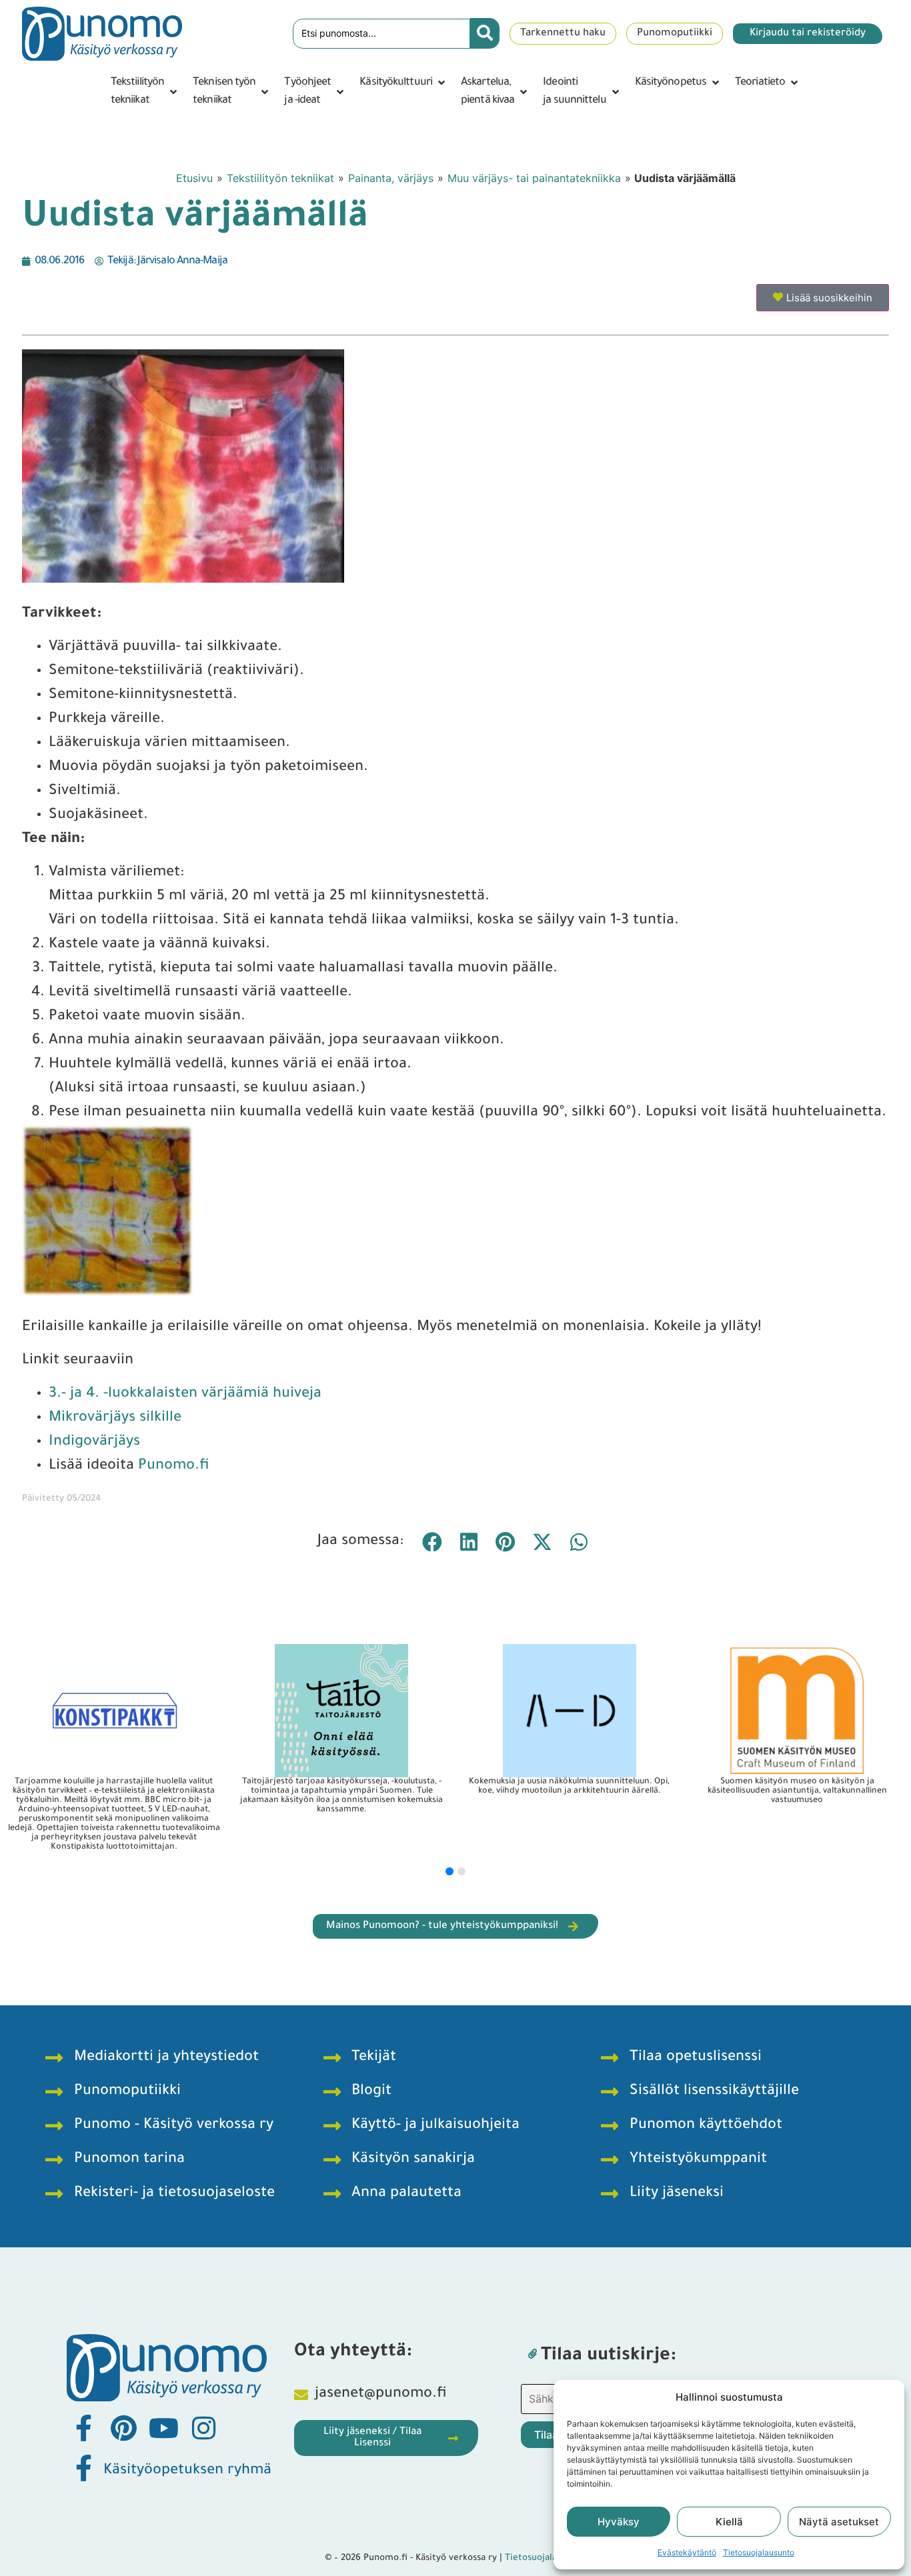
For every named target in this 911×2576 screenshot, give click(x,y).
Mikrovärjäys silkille (115, 1419)
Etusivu (194, 178)
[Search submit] (485, 33)
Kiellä (729, 2522)
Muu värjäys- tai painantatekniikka (534, 178)
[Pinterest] (123, 2428)
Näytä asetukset (839, 2522)
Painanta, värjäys (391, 178)
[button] (145, 92)
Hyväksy (619, 2522)
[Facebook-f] (83, 2428)
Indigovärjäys (94, 1443)
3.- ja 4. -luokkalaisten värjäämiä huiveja (185, 1395)
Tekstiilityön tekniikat (280, 178)
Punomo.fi (174, 1467)
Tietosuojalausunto (759, 2552)
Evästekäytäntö (687, 2552)
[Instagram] (203, 2428)
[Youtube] (163, 2428)
